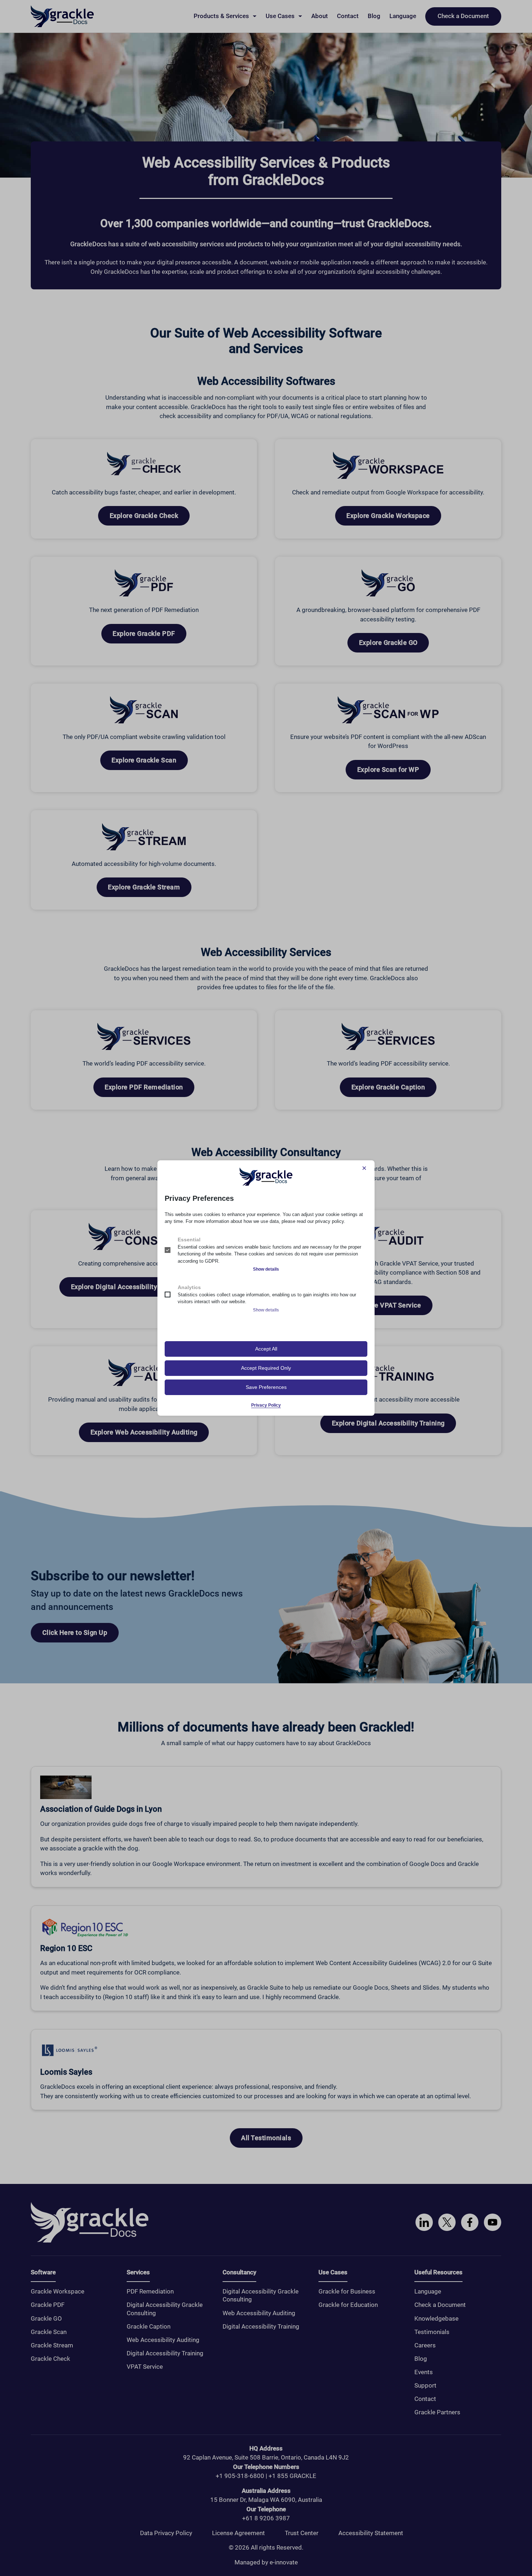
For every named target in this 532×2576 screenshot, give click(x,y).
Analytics (189, 1287)
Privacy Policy (266, 1405)
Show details (266, 1269)
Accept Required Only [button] (266, 1368)
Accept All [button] (266, 1349)
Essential (189, 1240)
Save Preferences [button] (266, 1387)
